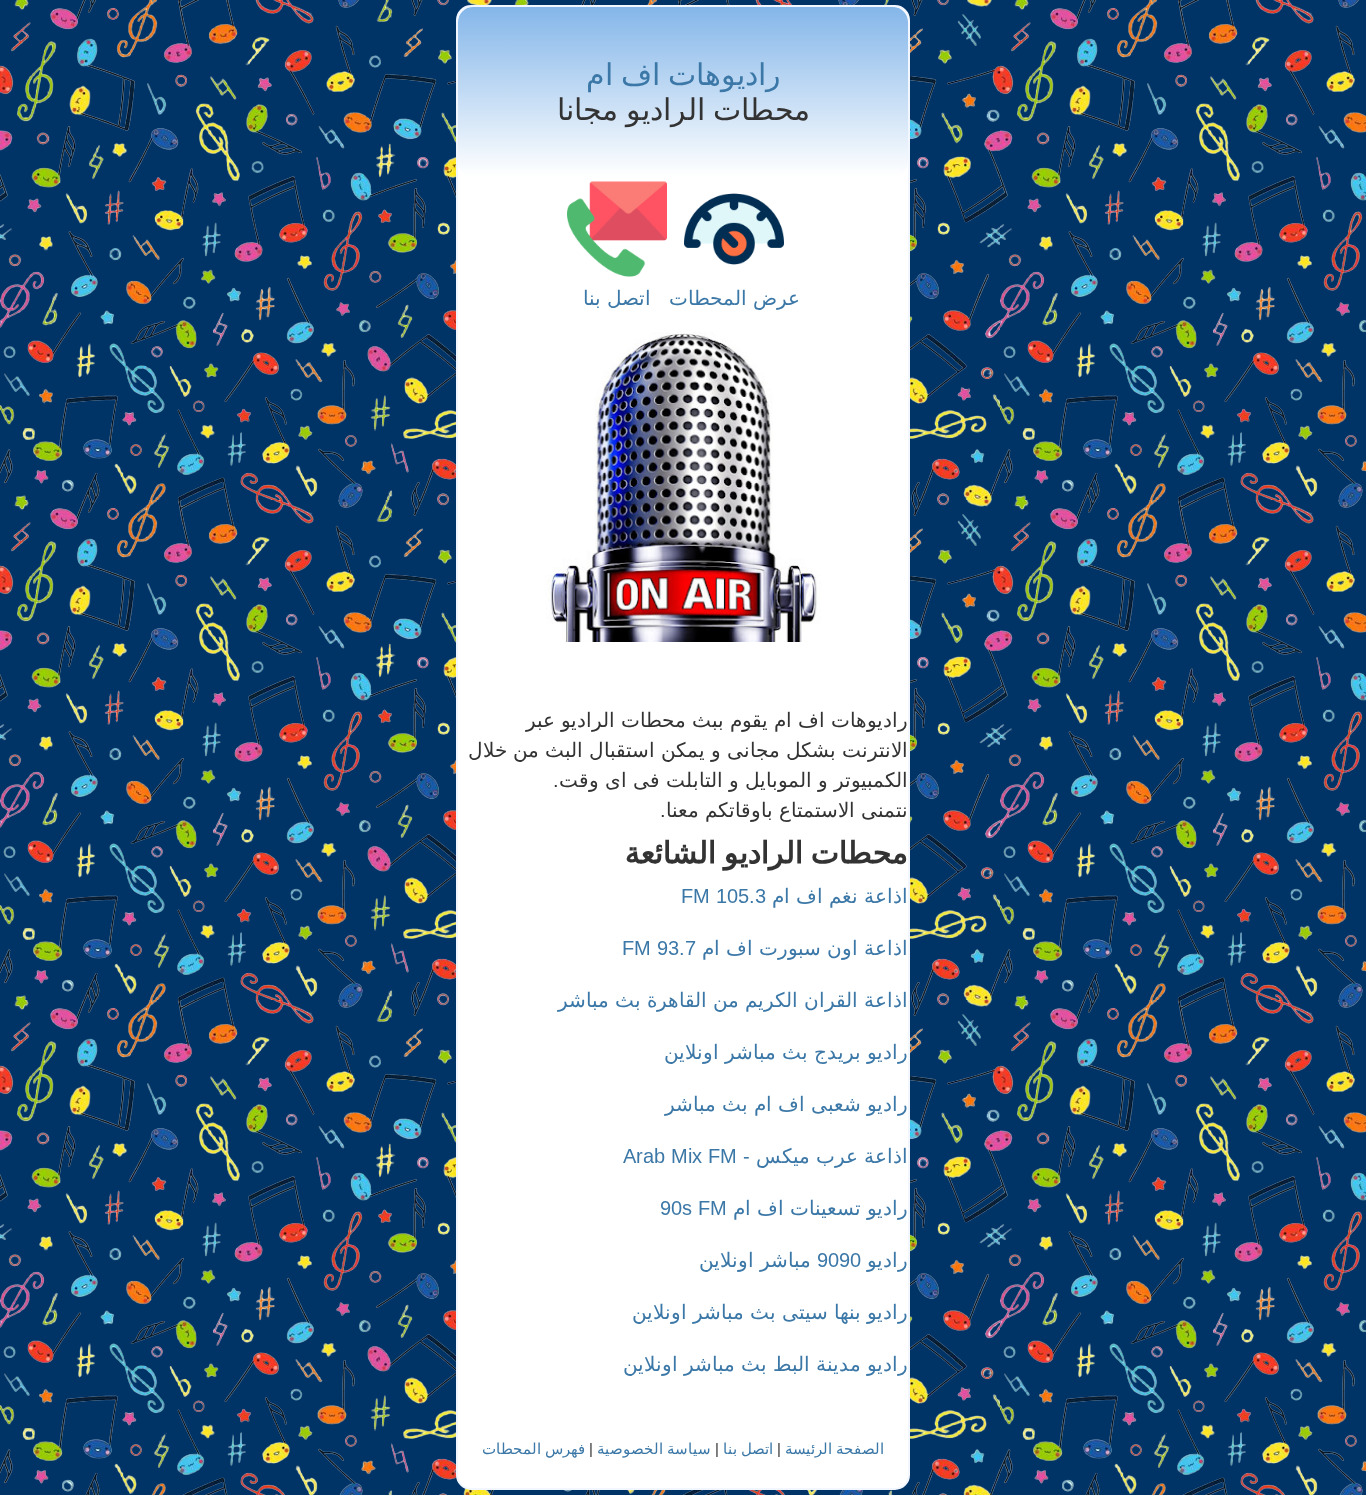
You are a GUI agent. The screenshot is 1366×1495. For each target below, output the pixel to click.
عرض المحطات (734, 298)
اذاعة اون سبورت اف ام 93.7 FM (765, 948)
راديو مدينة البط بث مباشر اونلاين (765, 1364)
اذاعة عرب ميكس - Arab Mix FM (765, 1156)
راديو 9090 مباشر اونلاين (803, 1260)
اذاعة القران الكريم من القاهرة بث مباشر (733, 1000)
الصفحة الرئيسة (834, 1448)
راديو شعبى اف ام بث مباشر (786, 1104)
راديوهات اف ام (683, 74)
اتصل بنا (617, 298)
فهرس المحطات (533, 1448)
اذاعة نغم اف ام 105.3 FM (794, 896)
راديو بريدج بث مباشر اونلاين (786, 1052)
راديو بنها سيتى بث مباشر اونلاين (770, 1312)
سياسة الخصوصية (654, 1448)
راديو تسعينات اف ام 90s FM (784, 1208)
